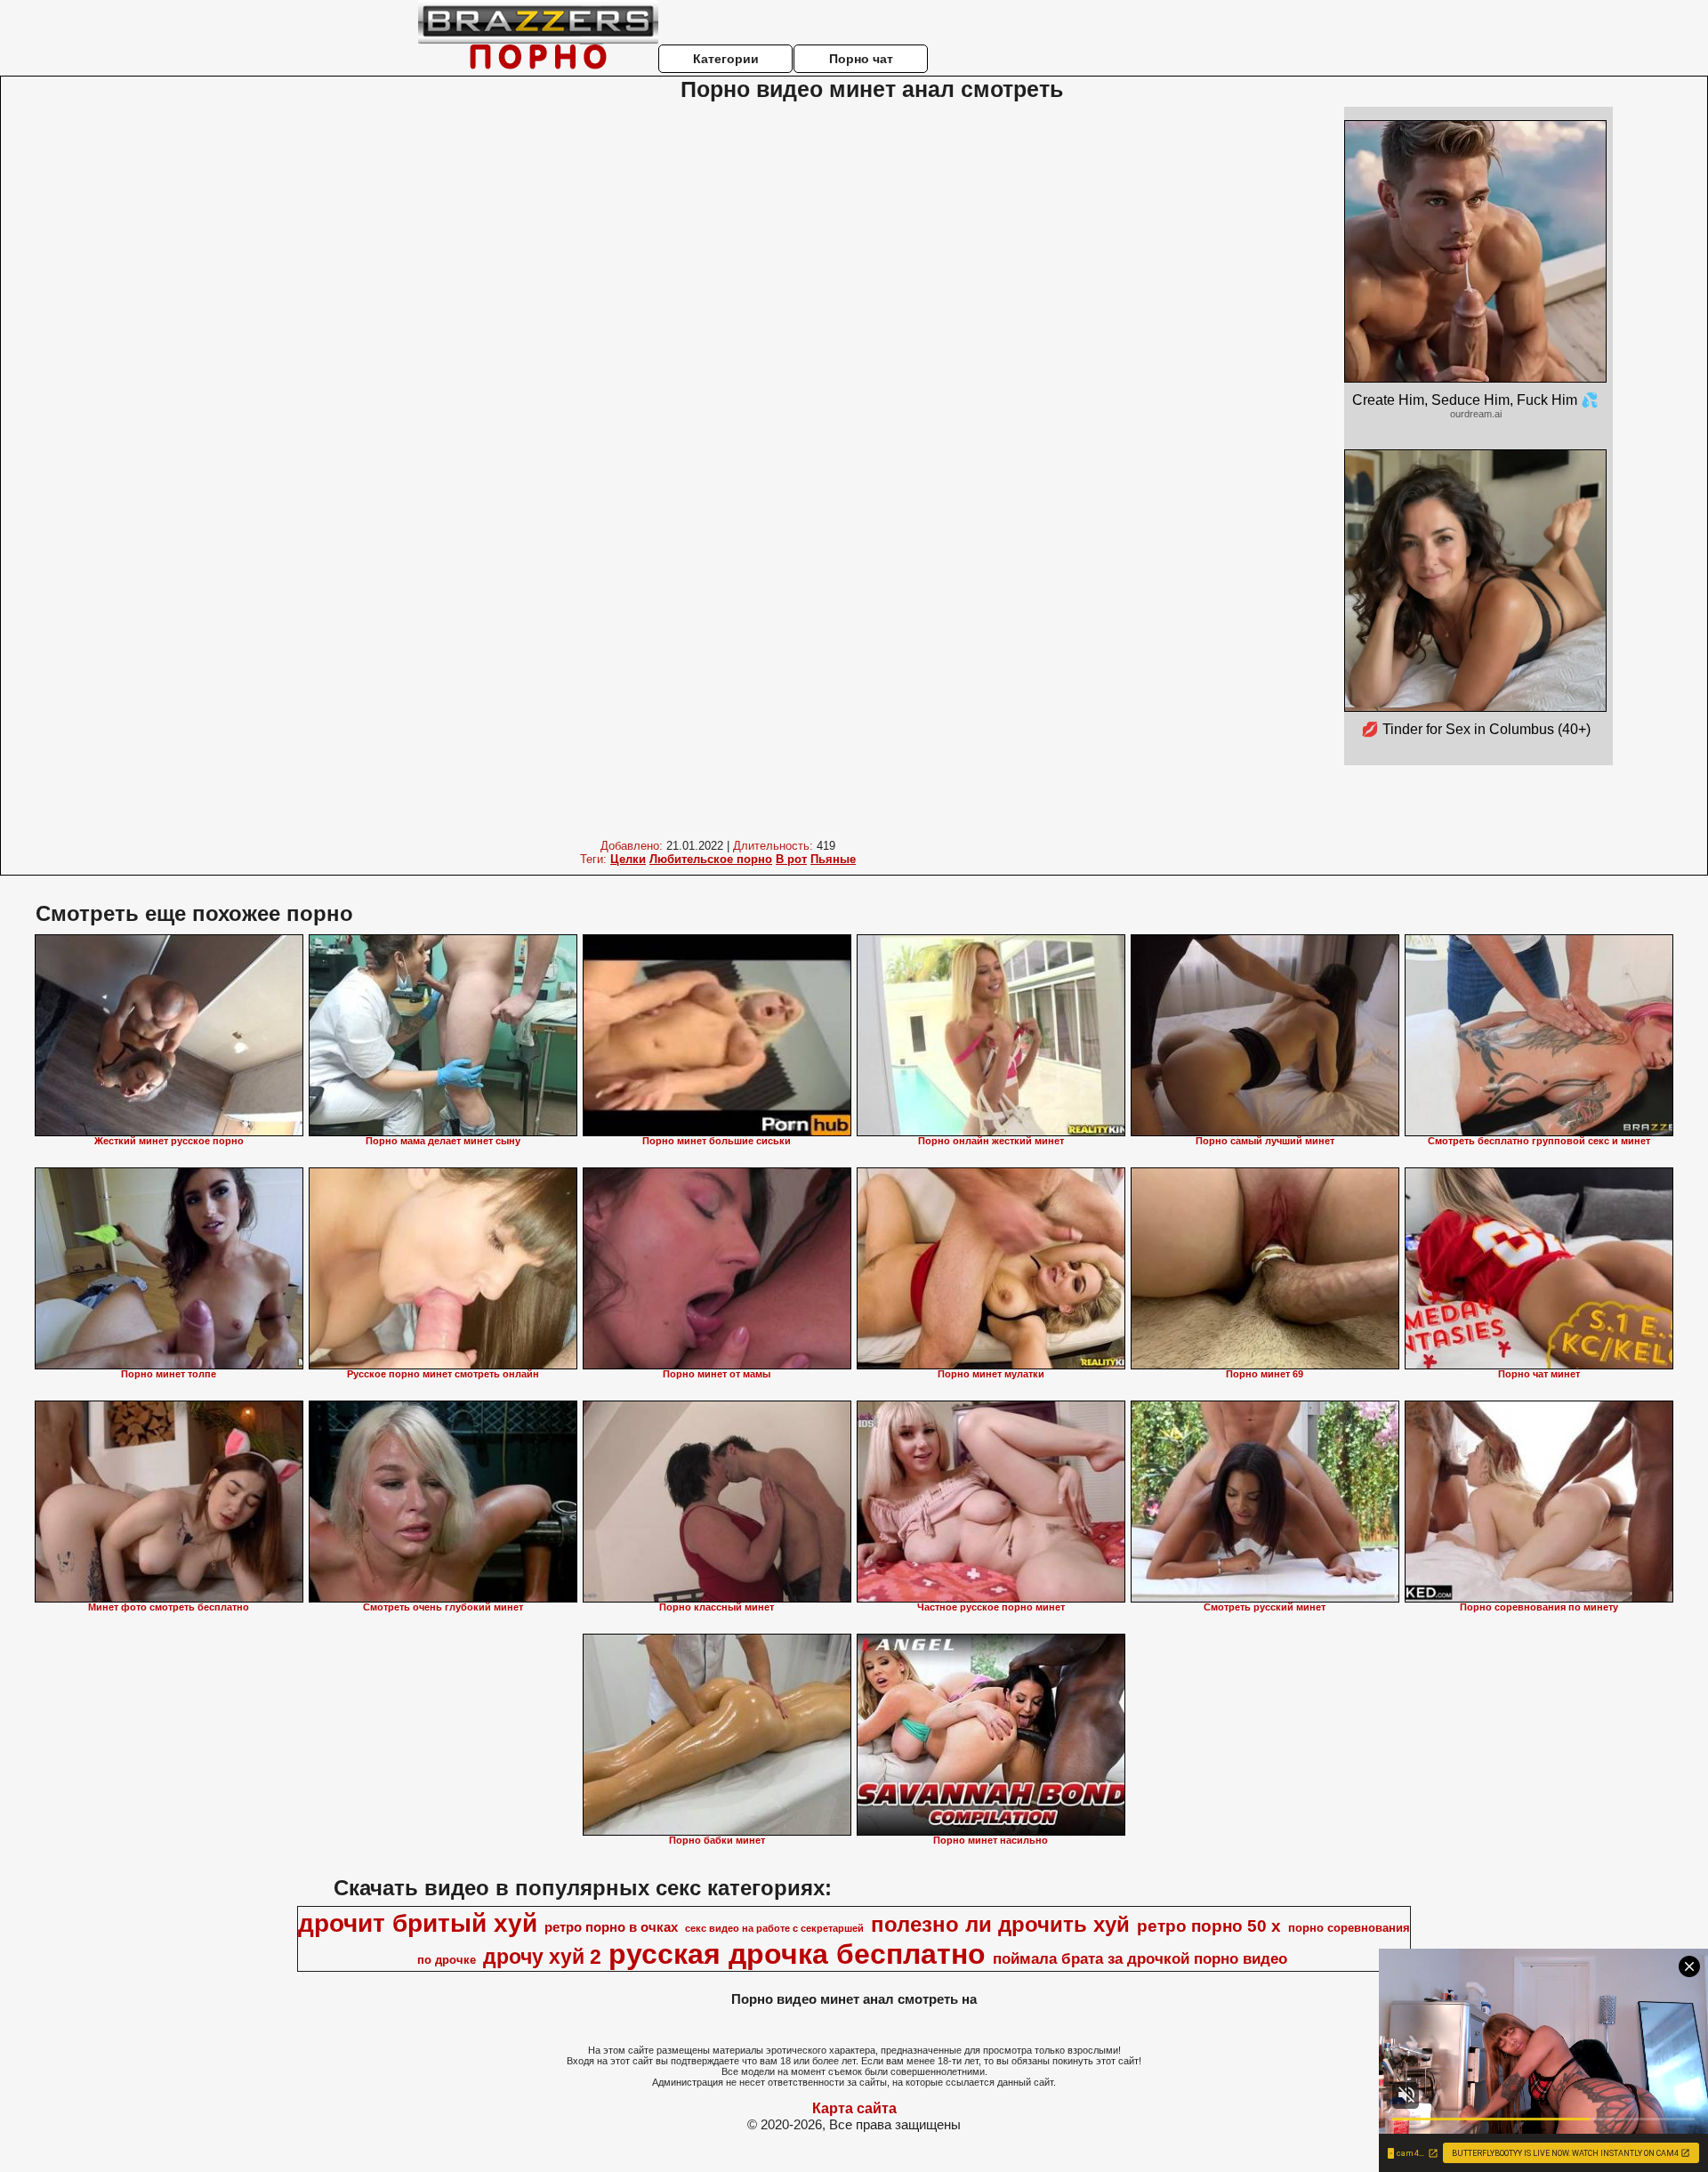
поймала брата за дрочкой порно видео (1140, 1958)
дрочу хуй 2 (542, 1957)
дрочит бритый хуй (418, 1923)
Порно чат (861, 59)
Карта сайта (854, 2108)
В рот (791, 859)
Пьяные (833, 859)
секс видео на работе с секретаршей (774, 1928)
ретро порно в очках (611, 1927)
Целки (628, 859)
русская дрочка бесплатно (797, 1954)
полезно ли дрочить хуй (1000, 1924)
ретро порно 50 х (1209, 1926)
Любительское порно (711, 859)
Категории (726, 59)
